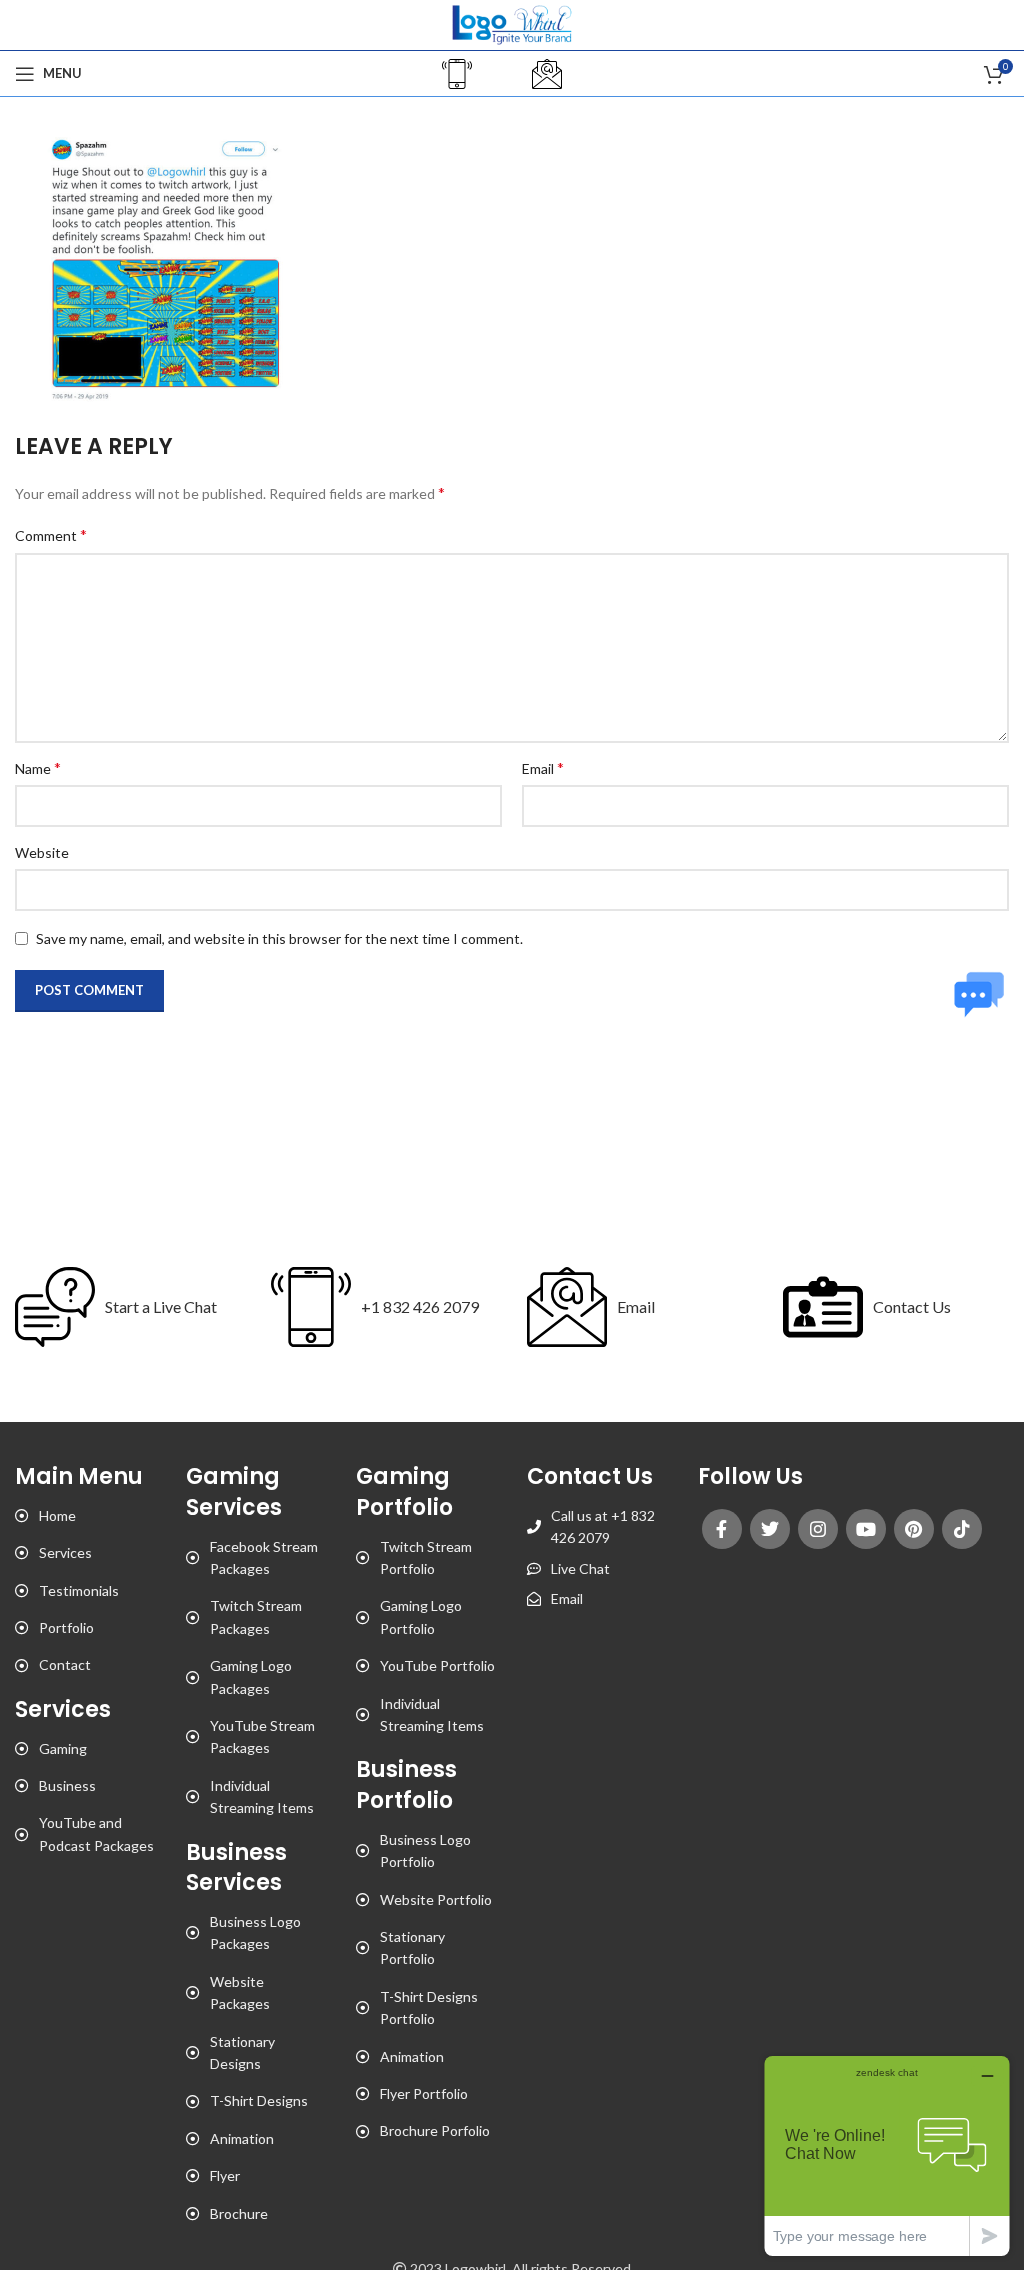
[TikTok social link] (962, 1529)
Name (38, 767)
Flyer (225, 2175)
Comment (51, 534)
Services (65, 1552)
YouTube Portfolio (437, 1665)
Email (543, 767)
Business (67, 1785)
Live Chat (580, 1568)
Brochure (239, 2213)
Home (57, 1515)
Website (42, 852)
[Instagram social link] (818, 1529)
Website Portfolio (436, 1899)
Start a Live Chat (161, 1306)
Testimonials (79, 1590)
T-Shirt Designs (259, 2100)
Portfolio (66, 1627)
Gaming (63, 1748)
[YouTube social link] (866, 1529)
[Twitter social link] (770, 1529)
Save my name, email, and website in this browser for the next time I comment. (279, 938)
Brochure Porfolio (435, 2130)
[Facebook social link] (722, 1529)
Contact (65, 1664)
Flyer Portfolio (424, 2093)
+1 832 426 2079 (420, 1306)
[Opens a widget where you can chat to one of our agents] (887, 2155)
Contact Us (912, 1306)
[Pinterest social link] (914, 1529)
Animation (242, 2138)
